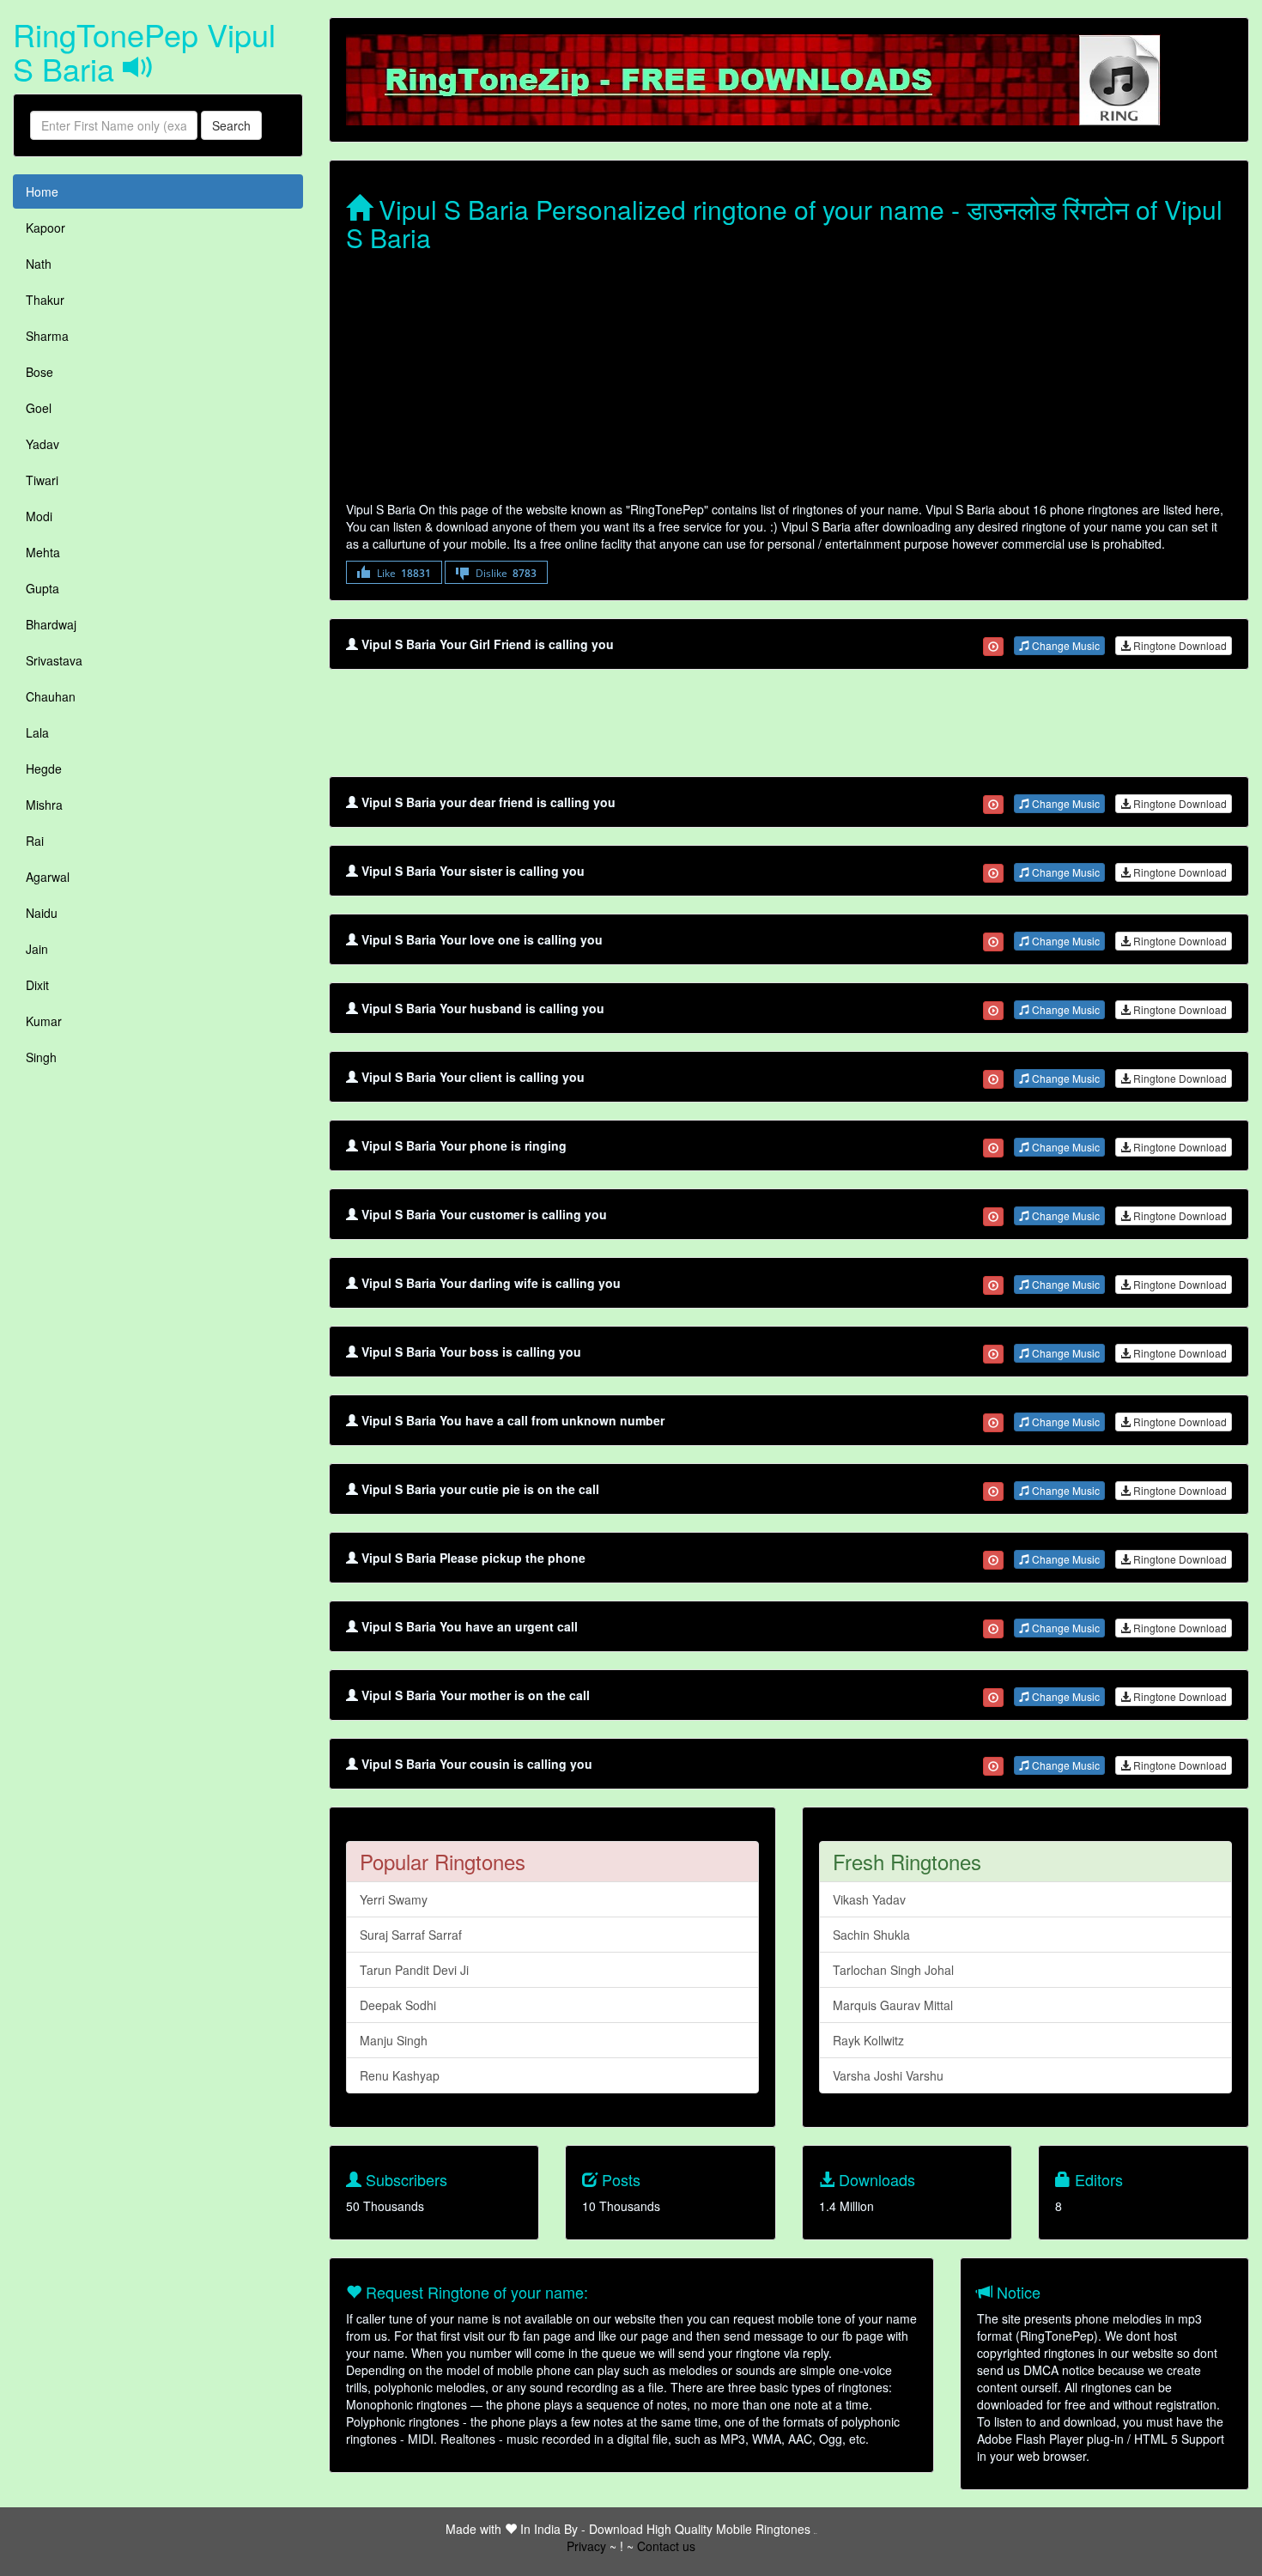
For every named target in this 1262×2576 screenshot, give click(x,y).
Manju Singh (394, 2040)
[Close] (993, 647)
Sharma (47, 336)
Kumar (44, 1021)
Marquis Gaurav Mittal (893, 2005)
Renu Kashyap (400, 2075)
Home (42, 191)
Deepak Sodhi (398, 2005)
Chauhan (51, 696)
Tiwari (42, 480)
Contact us (666, 2546)
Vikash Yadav (869, 1899)
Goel (39, 408)
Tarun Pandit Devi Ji (414, 1970)
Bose (39, 372)
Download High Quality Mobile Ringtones (700, 2529)
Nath (39, 264)
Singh (41, 1057)
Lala (37, 732)
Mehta (43, 552)
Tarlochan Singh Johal (893, 1970)
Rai (35, 841)
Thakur (45, 300)
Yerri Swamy (394, 1899)
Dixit (37, 985)
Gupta (42, 588)
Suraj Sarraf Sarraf (411, 1935)
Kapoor (46, 228)
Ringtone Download (1179, 645)
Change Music (1065, 645)
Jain (37, 949)
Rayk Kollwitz (868, 2040)
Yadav (42, 444)
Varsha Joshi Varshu (888, 2075)
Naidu (42, 913)
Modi (39, 516)
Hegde (44, 769)
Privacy (586, 2546)
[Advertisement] (789, 380)
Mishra (44, 805)
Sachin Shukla (871, 1935)
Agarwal (48, 877)
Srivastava (54, 660)
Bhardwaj (51, 624)
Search (231, 125)
